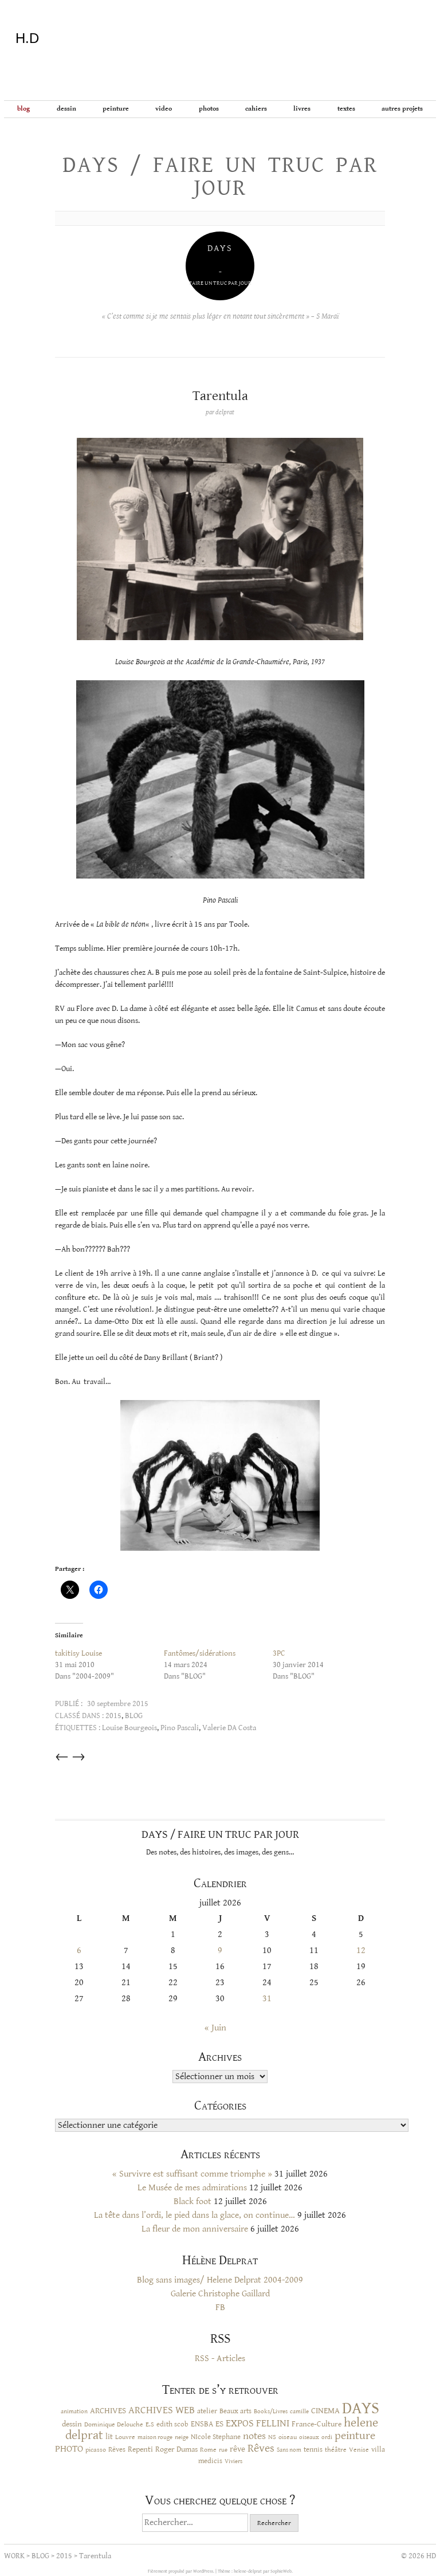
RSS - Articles (220, 2359)
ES (219, 2424)
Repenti (140, 2449)
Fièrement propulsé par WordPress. (182, 2571)
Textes (346, 109)
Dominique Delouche (114, 2424)
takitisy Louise (78, 1653)
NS (272, 2437)
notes (254, 2436)
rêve (237, 2449)
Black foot (192, 2201)
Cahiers (256, 109)
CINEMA (325, 2411)
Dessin (66, 109)
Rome (208, 2449)
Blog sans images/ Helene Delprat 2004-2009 (220, 2280)
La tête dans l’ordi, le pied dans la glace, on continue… (195, 2215)
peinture (355, 2436)
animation (74, 2411)
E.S (150, 2424)
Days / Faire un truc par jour (220, 177)
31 (267, 1999)
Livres (302, 109)
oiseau (288, 2437)
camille (299, 2412)
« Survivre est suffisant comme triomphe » (192, 2174)
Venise (359, 2450)
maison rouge (155, 2437)
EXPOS (240, 2423)
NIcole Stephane (216, 2437)
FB (220, 2308)
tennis (313, 2450)
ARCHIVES (108, 2411)
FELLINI (273, 2424)
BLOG (23, 109)
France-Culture (317, 2424)
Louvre (125, 2437)
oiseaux (309, 2437)
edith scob (172, 2424)
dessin (72, 2424)
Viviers (233, 2461)
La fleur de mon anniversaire (195, 2229)
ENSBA (202, 2424)
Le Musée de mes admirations (192, 2188)
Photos (209, 109)
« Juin (215, 2028)
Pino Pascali (180, 1728)
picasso (96, 2449)
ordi (327, 2437)
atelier (207, 2411)
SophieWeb (281, 2571)
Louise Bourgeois (129, 1728)
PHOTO (69, 2449)
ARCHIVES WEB (162, 2410)
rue (223, 2450)
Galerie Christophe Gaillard (220, 2294)
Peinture (116, 109)
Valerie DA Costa (229, 1728)
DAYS (361, 2408)
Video (164, 109)
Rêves (117, 2449)
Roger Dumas (176, 2449)
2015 (113, 1716)
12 (361, 1950)
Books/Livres (271, 2412)
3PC (279, 1653)
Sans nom (289, 2450)
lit (109, 2437)
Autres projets (402, 109)
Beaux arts (235, 2411)
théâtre (336, 2450)
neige (182, 2437)
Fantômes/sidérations (200, 1653)
